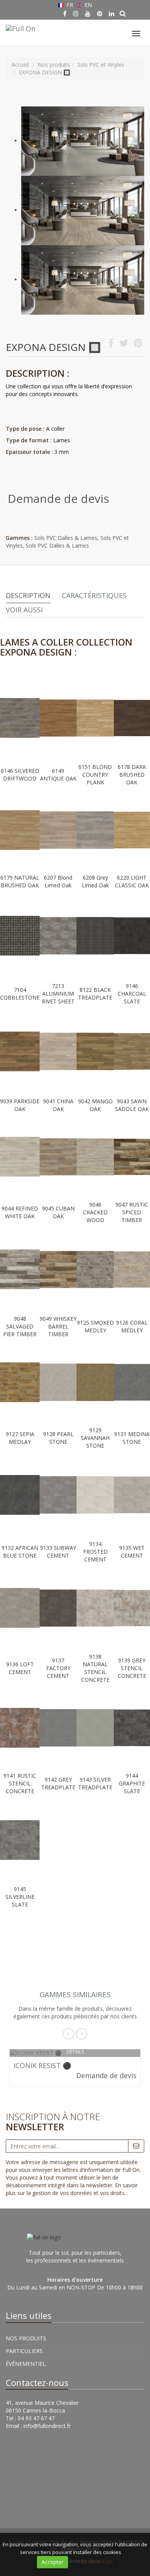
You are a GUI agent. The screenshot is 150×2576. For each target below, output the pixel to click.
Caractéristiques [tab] (94, 595)
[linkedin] (112, 13)
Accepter (52, 2562)
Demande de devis (58, 498)
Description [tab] (28, 595)
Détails (75, 2052)
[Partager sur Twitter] (124, 345)
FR (70, 5)
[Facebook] (65, 13)
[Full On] (20, 27)
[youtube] (88, 13)
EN (87, 5)
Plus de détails (95, 2562)
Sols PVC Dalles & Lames (66, 538)
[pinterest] (100, 13)
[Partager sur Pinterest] (138, 345)
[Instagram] (76, 13)
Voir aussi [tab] (24, 610)
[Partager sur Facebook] (111, 345)
